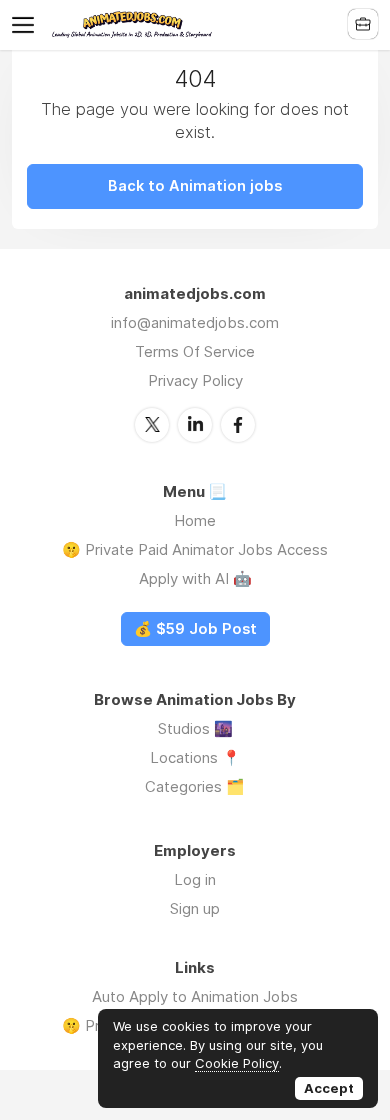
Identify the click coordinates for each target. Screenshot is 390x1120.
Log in (195, 879)
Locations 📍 (195, 757)
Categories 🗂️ (195, 786)
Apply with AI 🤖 (195, 578)
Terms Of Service (195, 351)
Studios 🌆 (195, 728)
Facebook (238, 425)
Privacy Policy (195, 380)
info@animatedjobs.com (195, 322)
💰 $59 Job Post (195, 629)
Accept (329, 1088)
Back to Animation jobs (195, 186)
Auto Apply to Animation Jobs (195, 996)
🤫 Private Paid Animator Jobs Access (195, 549)
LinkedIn (195, 425)
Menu (27, 25)
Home (195, 520)
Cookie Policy (237, 1063)
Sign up (195, 908)
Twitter (152, 425)
